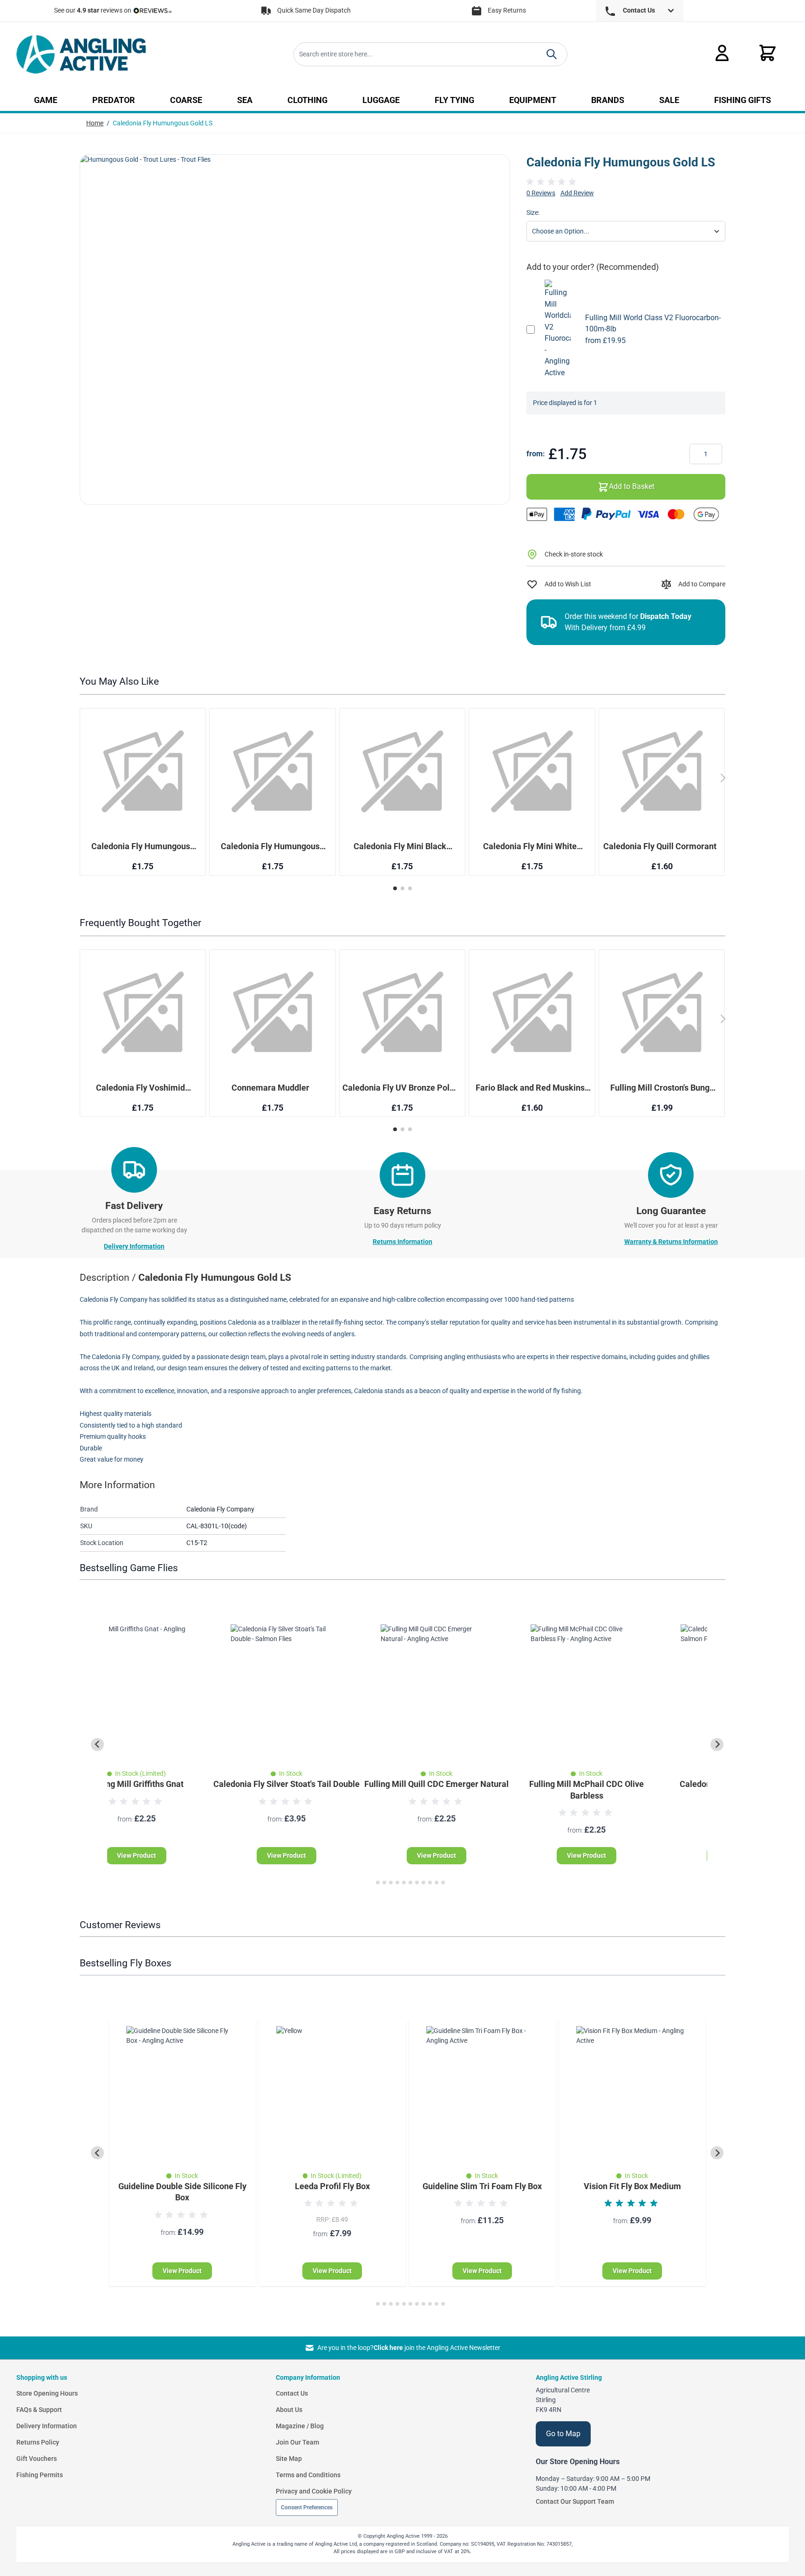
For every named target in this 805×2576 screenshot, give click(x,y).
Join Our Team (297, 2442)
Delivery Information (134, 1246)
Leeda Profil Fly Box (332, 2186)
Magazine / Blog (300, 2426)
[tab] (371, 1882)
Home (95, 123)
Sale (669, 100)
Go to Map (563, 2434)
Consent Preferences (307, 2507)
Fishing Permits (40, 2475)
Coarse (186, 100)
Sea (245, 100)
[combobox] (430, 54)
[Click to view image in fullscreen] (295, 330)
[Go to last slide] (97, 1745)
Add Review (577, 193)
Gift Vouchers (37, 2459)
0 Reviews (541, 193)
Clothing (307, 100)
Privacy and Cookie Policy (314, 2491)
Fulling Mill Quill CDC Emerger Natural (437, 1784)
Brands (608, 100)
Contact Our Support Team (575, 2501)
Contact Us (292, 2393)
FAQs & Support (39, 2410)
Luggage (381, 100)
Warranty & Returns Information (671, 1242)
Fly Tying (454, 100)
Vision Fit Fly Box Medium (632, 2186)
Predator (114, 100)
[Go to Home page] (81, 54)
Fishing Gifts (743, 100)
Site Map (289, 2459)
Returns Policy (38, 2442)
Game (46, 100)
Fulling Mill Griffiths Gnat (136, 1784)
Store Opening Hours (47, 2393)
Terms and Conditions (308, 2475)
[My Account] (722, 53)
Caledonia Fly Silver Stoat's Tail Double (287, 1784)
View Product (136, 1855)
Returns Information (402, 1242)
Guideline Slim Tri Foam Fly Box (482, 2186)
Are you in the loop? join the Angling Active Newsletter (409, 2348)
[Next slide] (717, 1745)
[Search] (552, 54)
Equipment (533, 100)
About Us (289, 2410)
